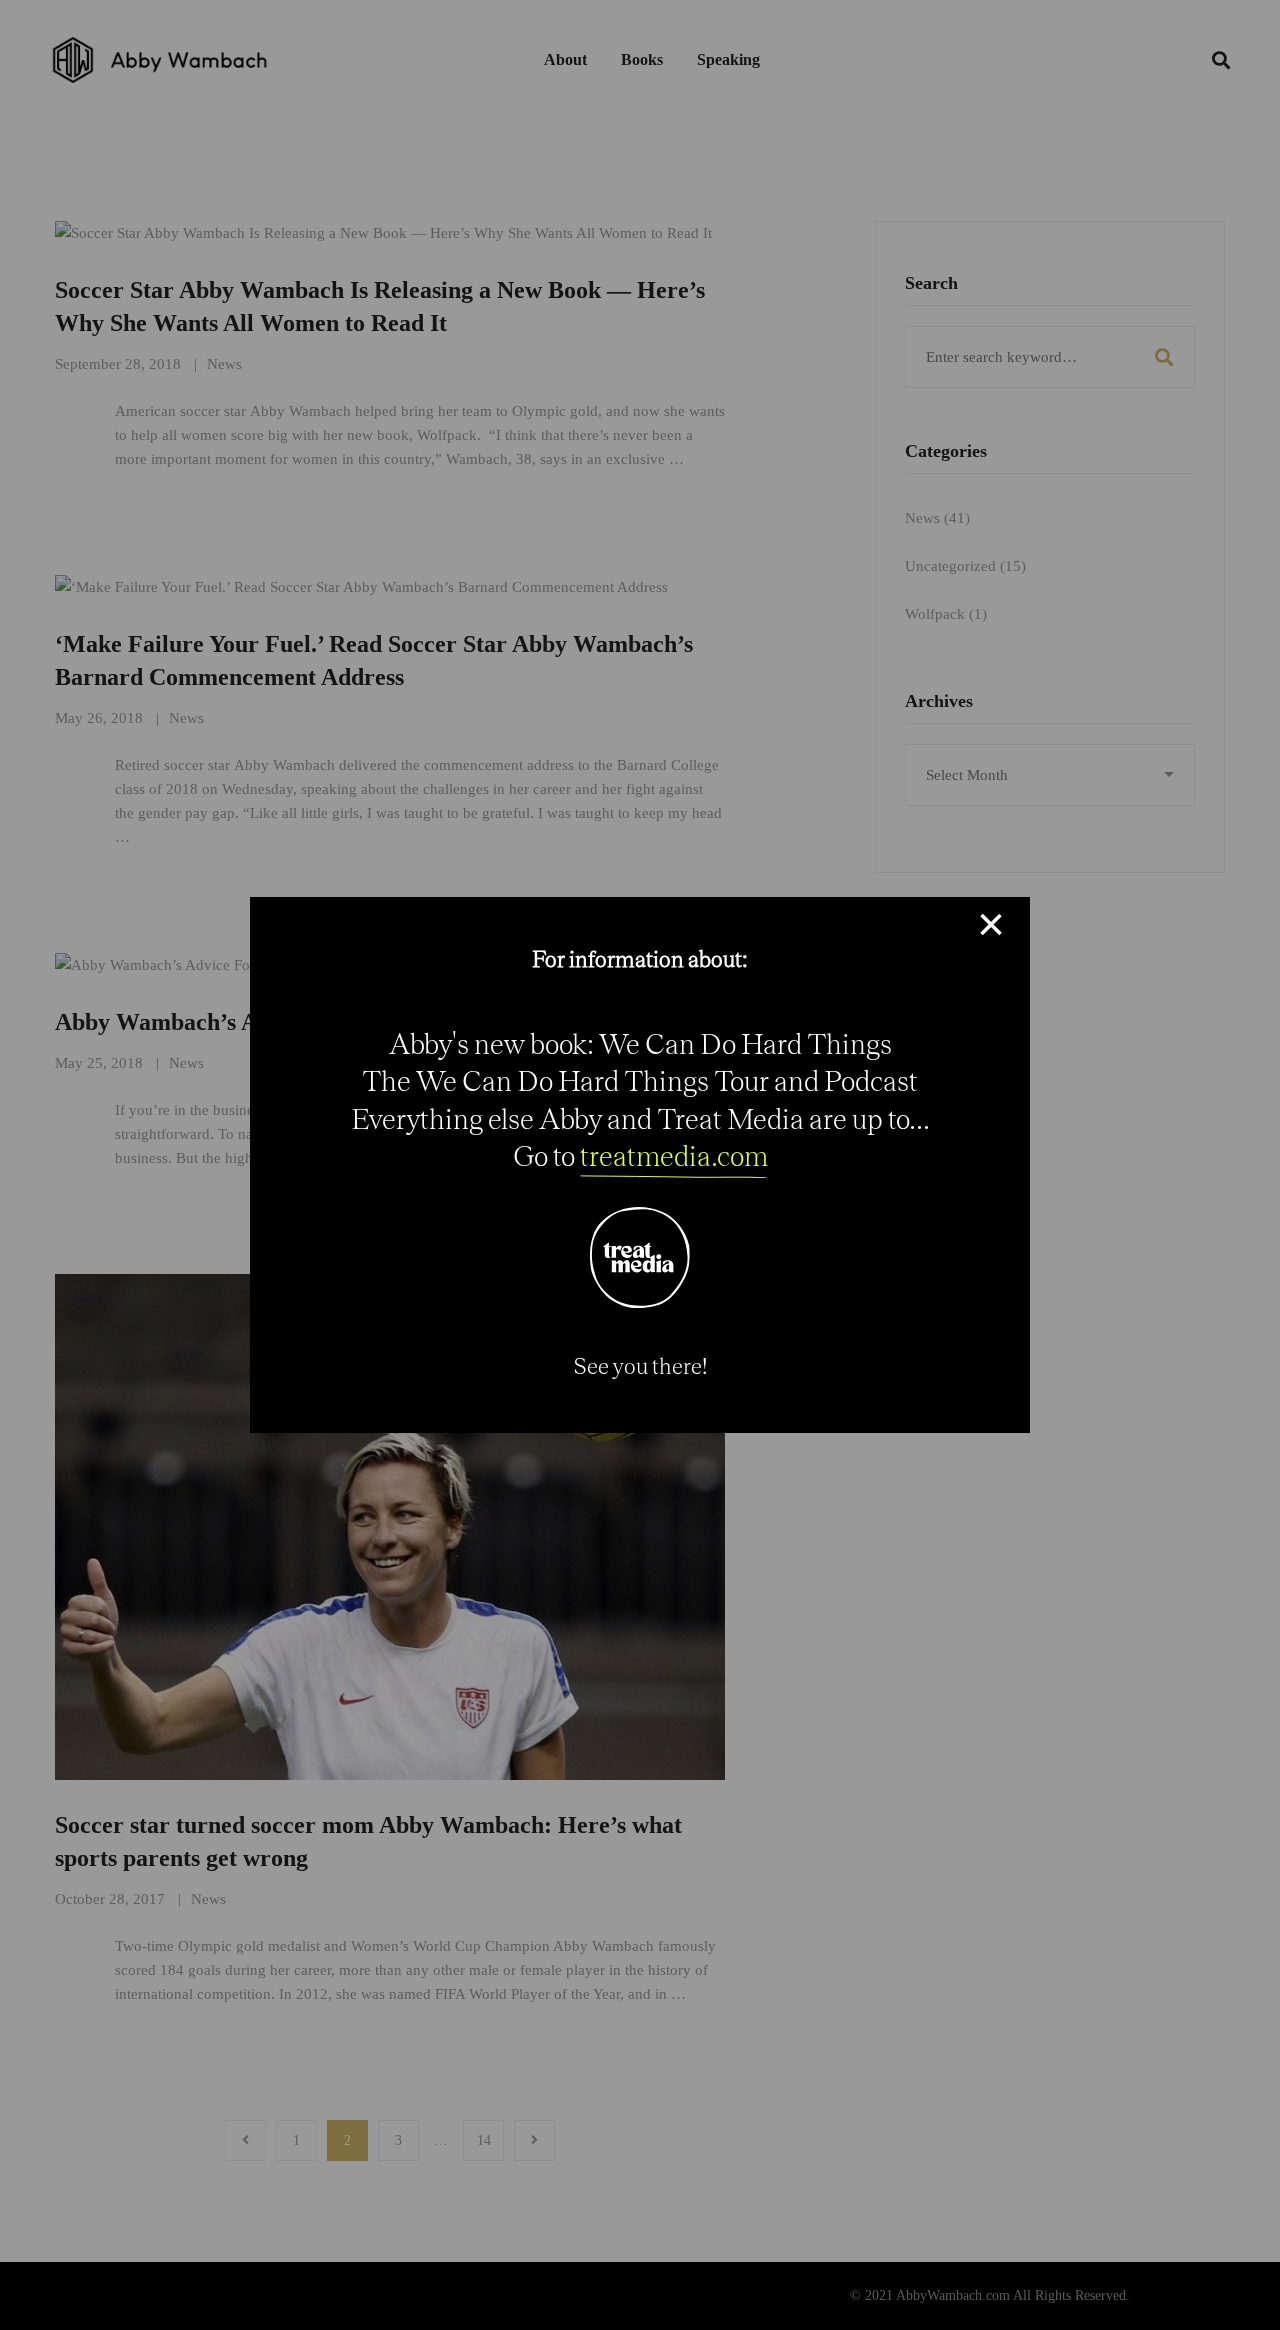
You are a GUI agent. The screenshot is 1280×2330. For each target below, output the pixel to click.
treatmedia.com (674, 1155)
